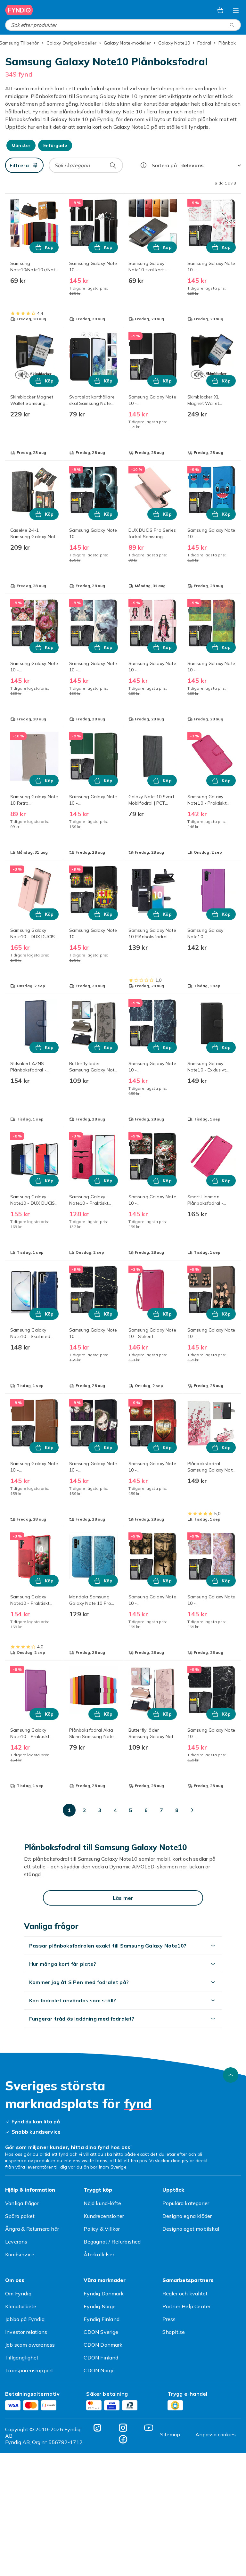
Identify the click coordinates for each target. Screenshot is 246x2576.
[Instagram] (123, 2428)
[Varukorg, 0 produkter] (220, 10)
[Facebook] (123, 2439)
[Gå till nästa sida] (192, 1810)
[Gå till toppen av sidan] (231, 2075)
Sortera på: (165, 165)
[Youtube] (149, 2428)
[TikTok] (97, 2428)
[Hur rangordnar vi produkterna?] (143, 165)
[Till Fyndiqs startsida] (19, 10)
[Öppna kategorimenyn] (236, 10)
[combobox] (123, 25)
